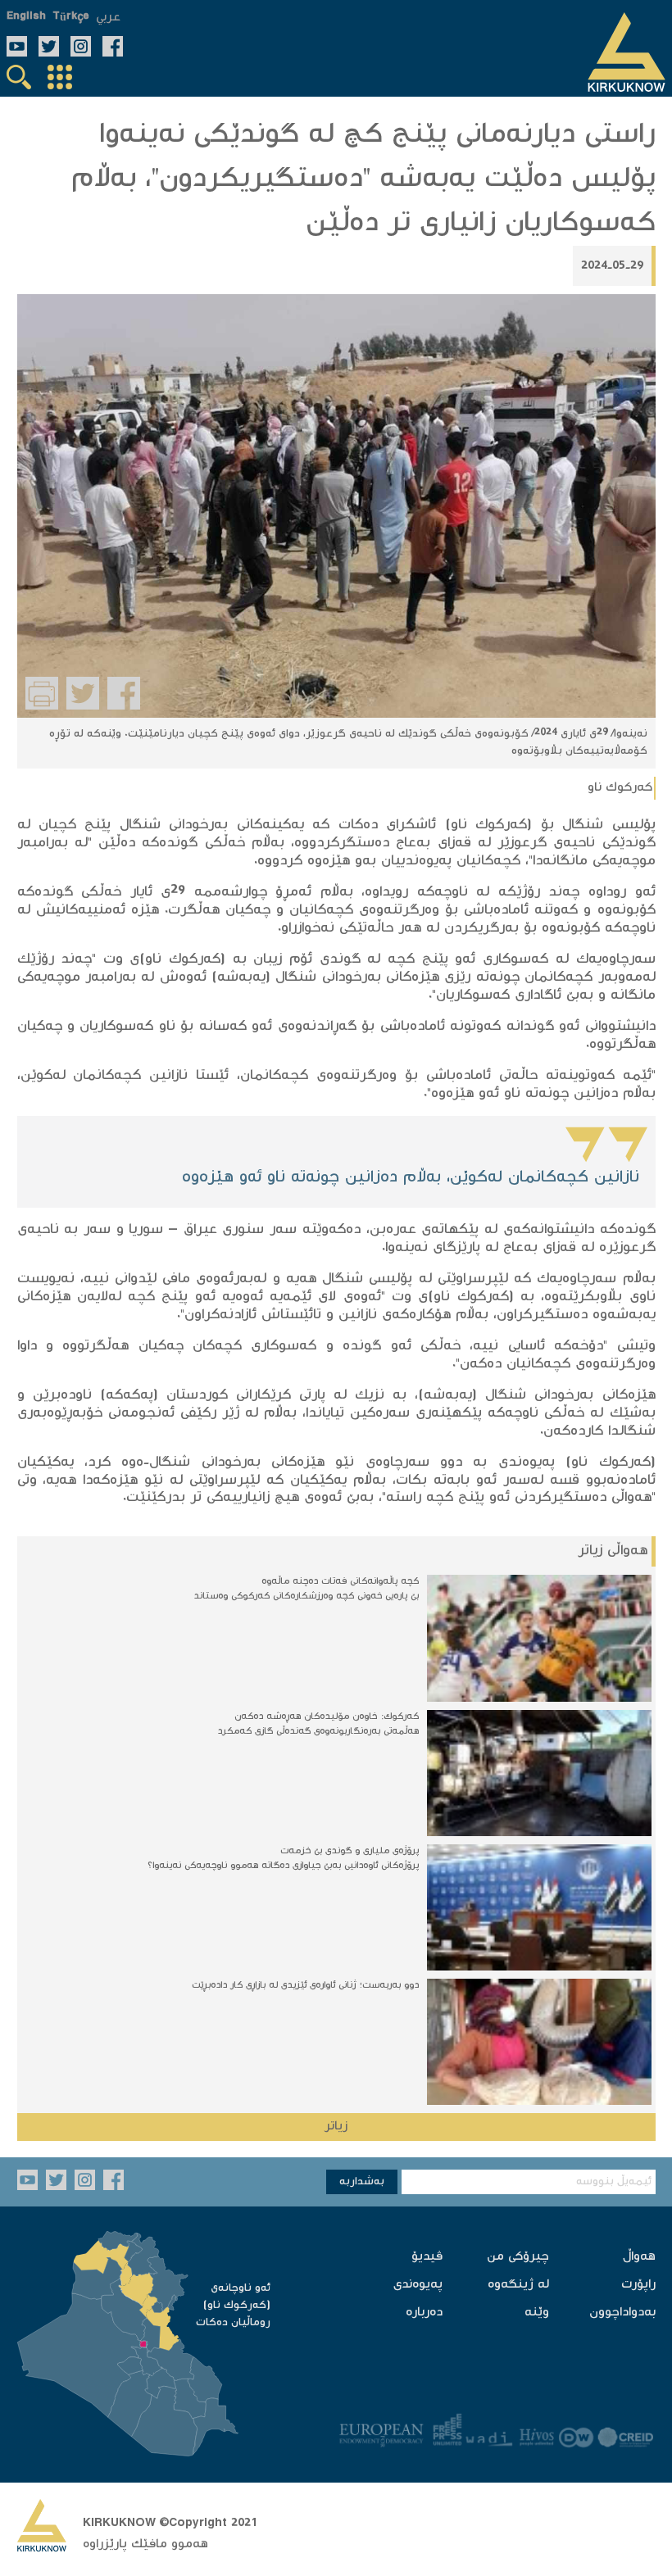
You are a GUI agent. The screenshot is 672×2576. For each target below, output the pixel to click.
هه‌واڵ (639, 2257)
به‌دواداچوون (622, 2313)
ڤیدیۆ (427, 2257)
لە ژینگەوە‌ (518, 2285)
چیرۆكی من (518, 2257)
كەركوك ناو (620, 788)
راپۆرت (638, 2285)
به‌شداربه (362, 2182)
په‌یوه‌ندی (418, 2285)
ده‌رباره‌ (424, 2313)
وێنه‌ (537, 2313)
